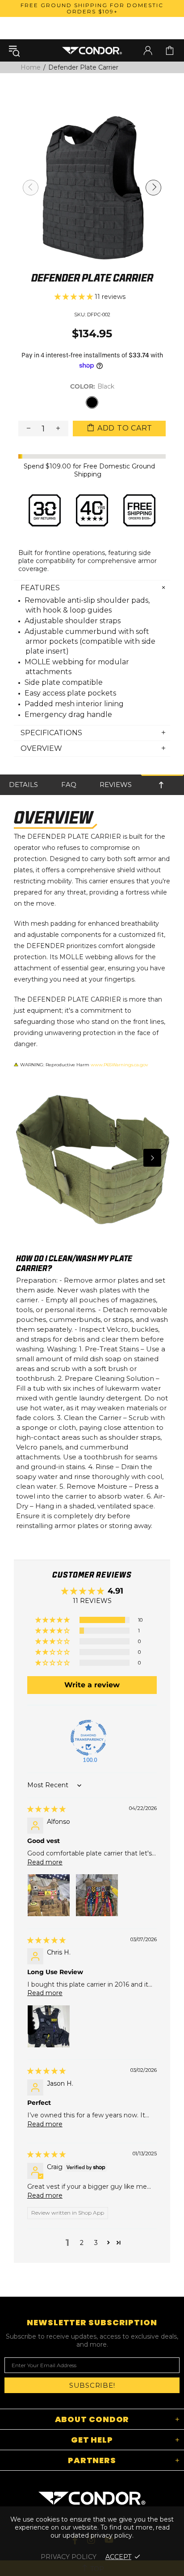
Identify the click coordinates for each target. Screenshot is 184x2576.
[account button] (148, 50)
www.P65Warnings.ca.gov (119, 1065)
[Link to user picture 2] (97, 1895)
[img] (46, 1809)
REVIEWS (116, 785)
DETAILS (23, 785)
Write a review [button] (92, 1685)
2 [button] (82, 2243)
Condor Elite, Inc (92, 50)
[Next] (152, 1158)
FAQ (69, 785)
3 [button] (96, 2243)
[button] (75, 297)
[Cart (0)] (170, 50)
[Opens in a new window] (88, 1738)
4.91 (115, 1591)
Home (31, 67)
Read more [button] (45, 1862)
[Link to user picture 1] (49, 1895)
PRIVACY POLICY (69, 2557)
